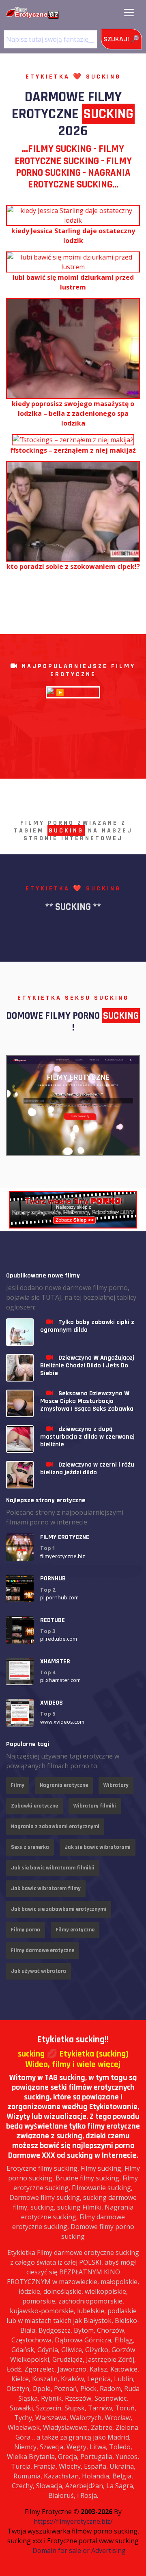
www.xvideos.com (62, 1722)
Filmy (18, 1785)
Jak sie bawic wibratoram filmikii (53, 1868)
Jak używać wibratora (39, 1971)
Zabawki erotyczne (34, 1806)
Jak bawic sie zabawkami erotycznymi (59, 1909)
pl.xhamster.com (60, 1680)
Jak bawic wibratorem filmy (46, 1888)
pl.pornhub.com (59, 1597)
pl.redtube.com (59, 1639)
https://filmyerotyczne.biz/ (73, 2521)
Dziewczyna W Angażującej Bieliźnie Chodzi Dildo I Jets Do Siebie (87, 1366)
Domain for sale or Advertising (79, 2550)
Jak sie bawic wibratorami (98, 1847)
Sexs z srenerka (30, 1847)
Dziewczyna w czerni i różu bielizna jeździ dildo (87, 1469)
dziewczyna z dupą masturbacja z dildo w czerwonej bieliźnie (87, 1437)
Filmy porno (26, 1930)
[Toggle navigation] (129, 13)
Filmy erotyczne (75, 1930)
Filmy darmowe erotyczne (43, 1950)
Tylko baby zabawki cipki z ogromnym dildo (87, 1326)
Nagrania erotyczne (64, 1785)
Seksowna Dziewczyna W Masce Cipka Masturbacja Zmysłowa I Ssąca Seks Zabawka (87, 1401)
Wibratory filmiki (95, 1806)
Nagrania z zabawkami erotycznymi (55, 1827)
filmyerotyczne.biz (63, 1556)
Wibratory (116, 1785)
